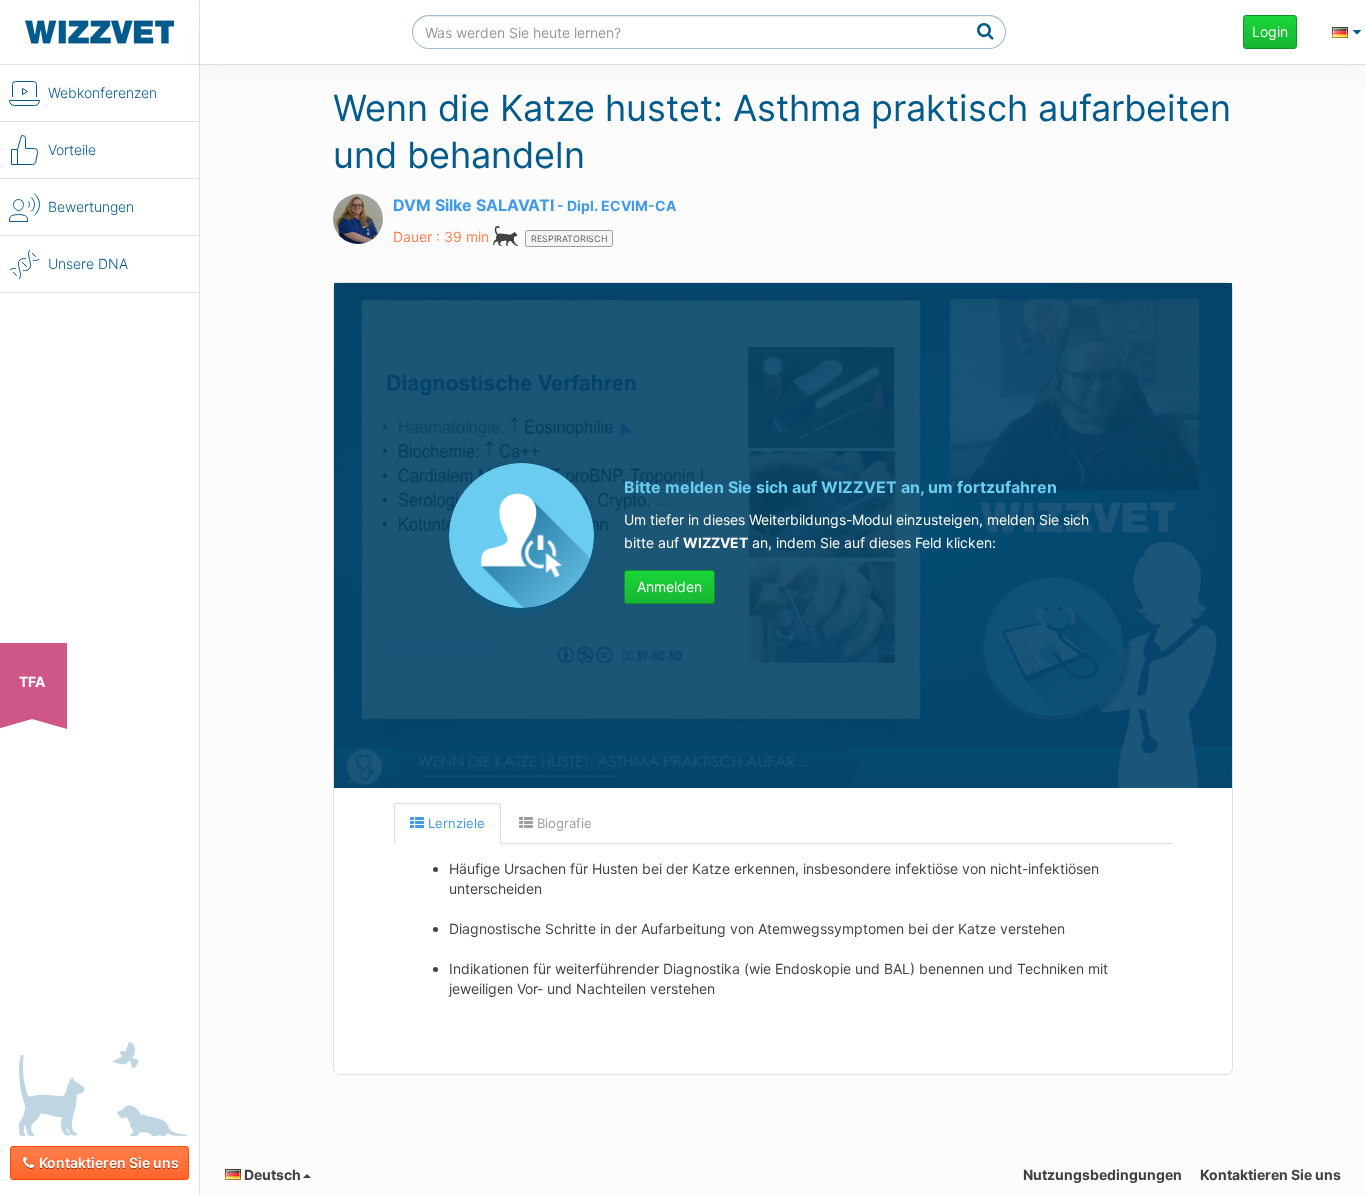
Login (1270, 31)
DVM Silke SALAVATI (473, 205)
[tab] (447, 823)
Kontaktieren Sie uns (109, 1162)
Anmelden (669, 586)
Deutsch (271, 1174)
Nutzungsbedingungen (1102, 1174)
